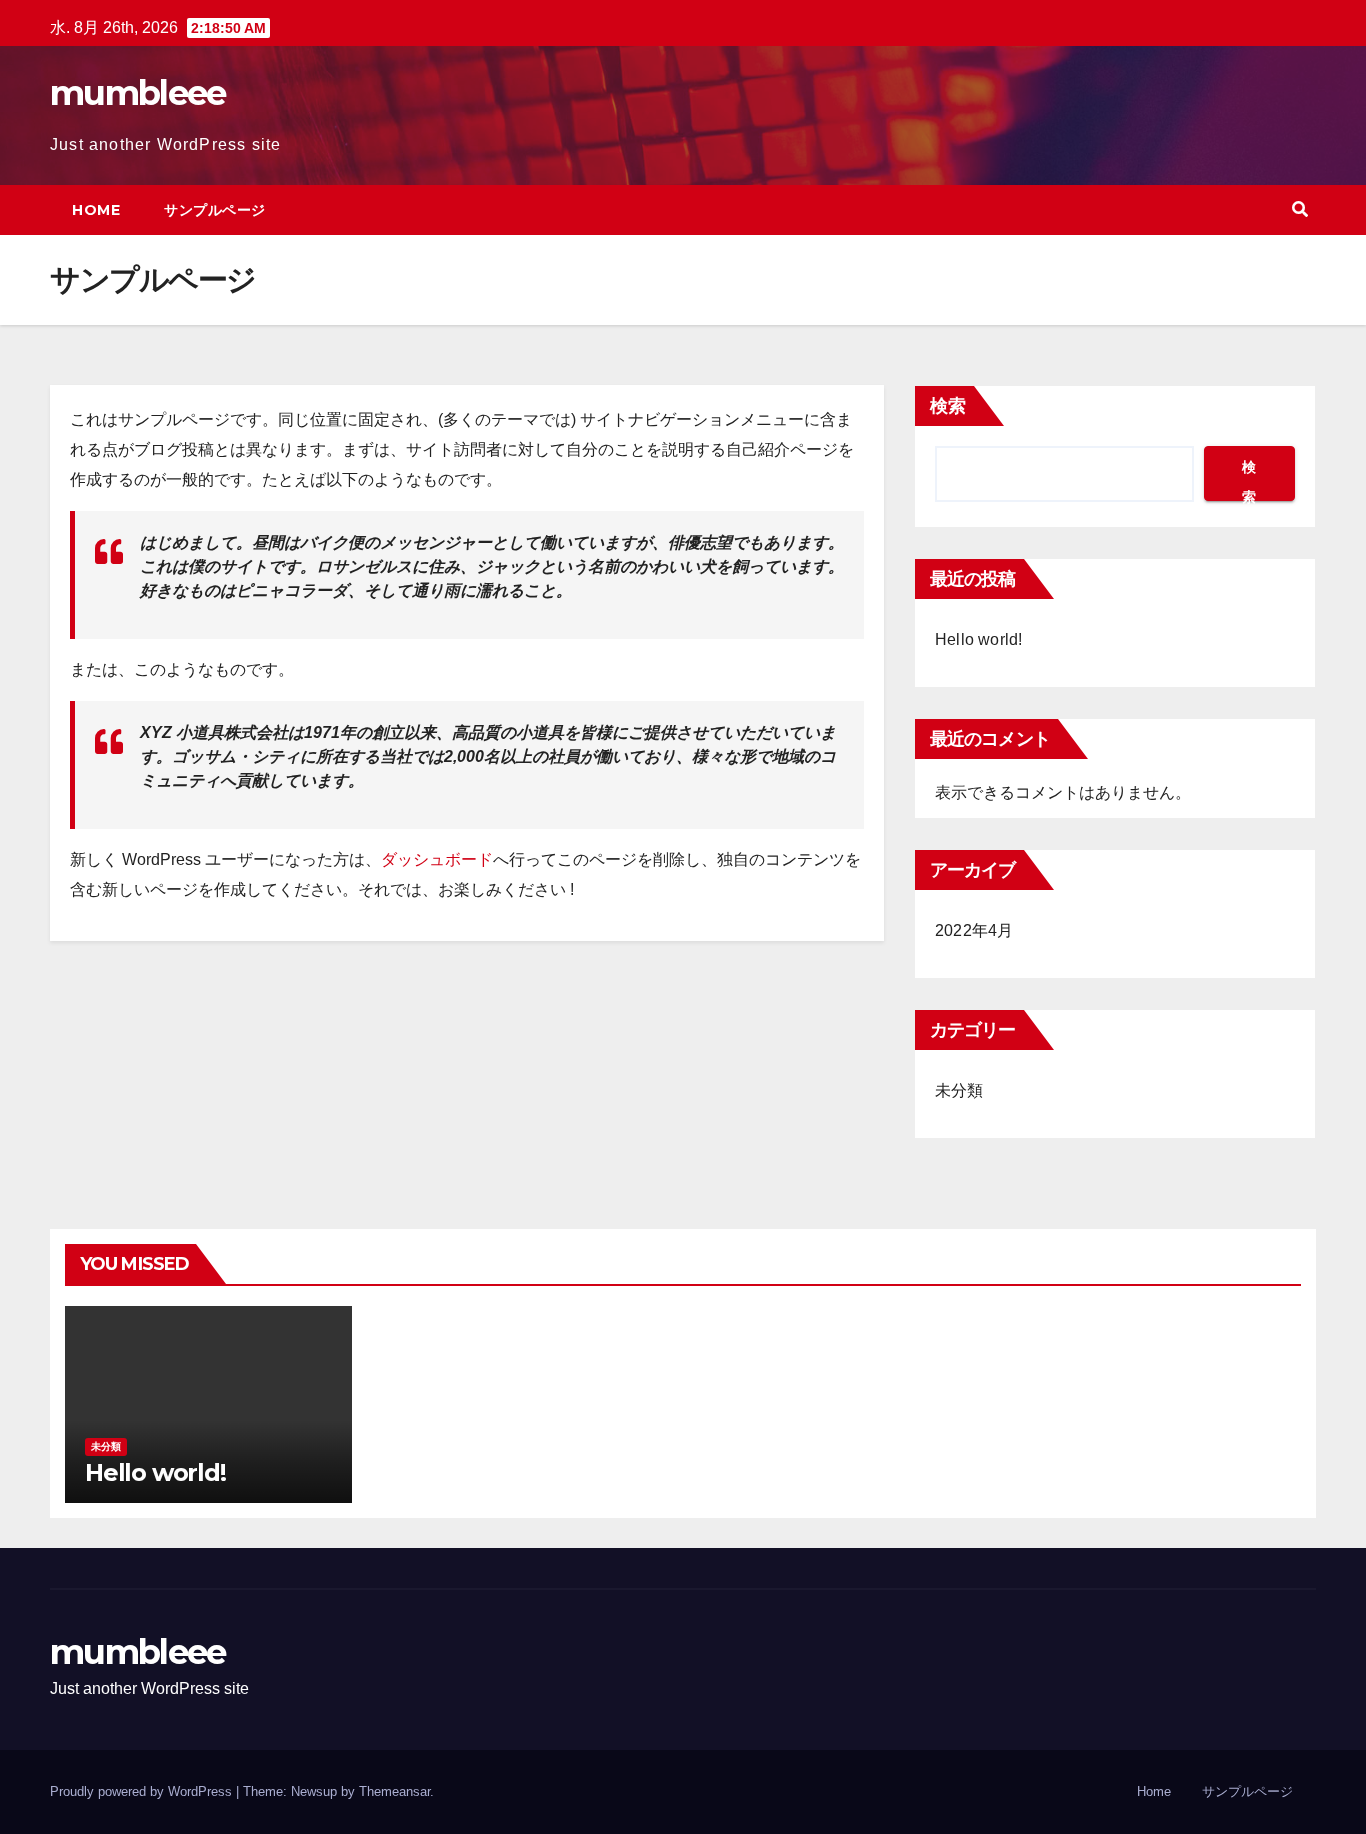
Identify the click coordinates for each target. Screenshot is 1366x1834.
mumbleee (137, 93)
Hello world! (978, 639)
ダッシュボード (437, 859)
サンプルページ (215, 210)
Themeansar (394, 1791)
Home (96, 210)
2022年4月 (974, 930)
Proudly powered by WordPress (143, 1791)
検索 (948, 406)
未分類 (959, 1090)
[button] (1300, 209)
